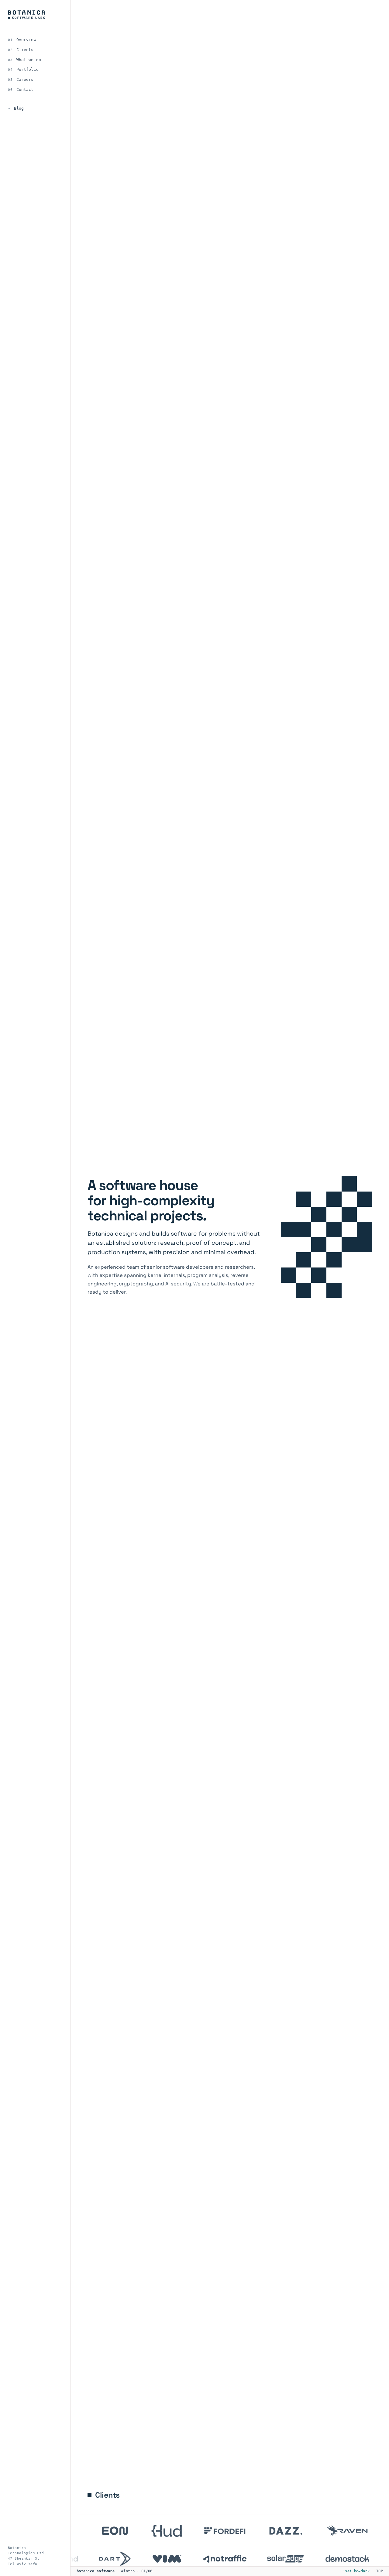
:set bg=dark (356, 2571)
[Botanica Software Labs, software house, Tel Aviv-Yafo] (26, 15)
